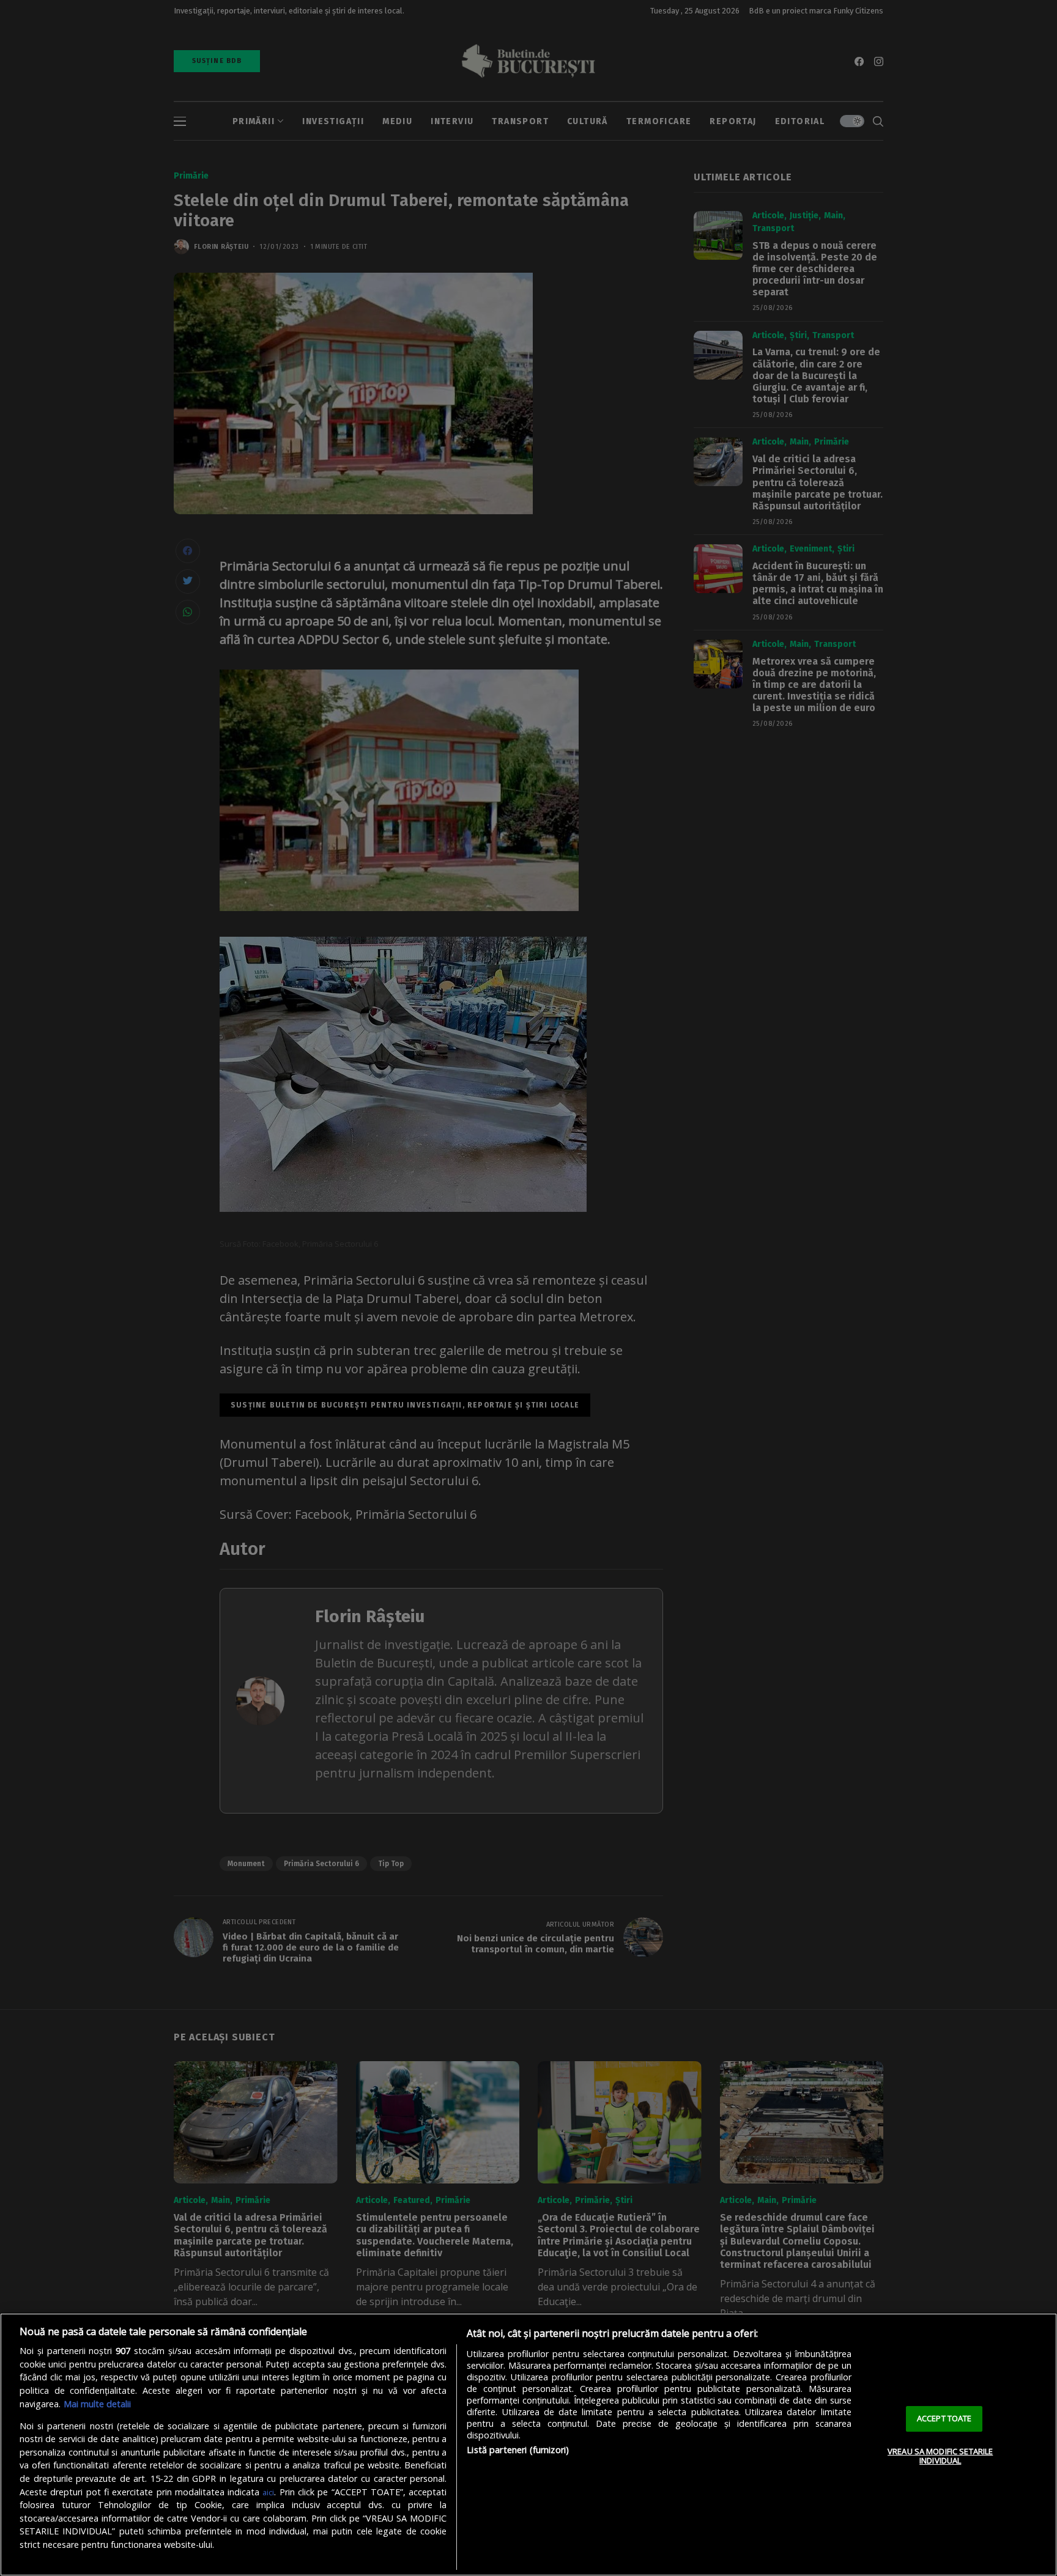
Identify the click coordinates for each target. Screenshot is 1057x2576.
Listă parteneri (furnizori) (518, 2450)
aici (268, 2492)
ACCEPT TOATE (944, 2418)
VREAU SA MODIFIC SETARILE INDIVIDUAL (940, 2456)
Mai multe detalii (97, 2404)
